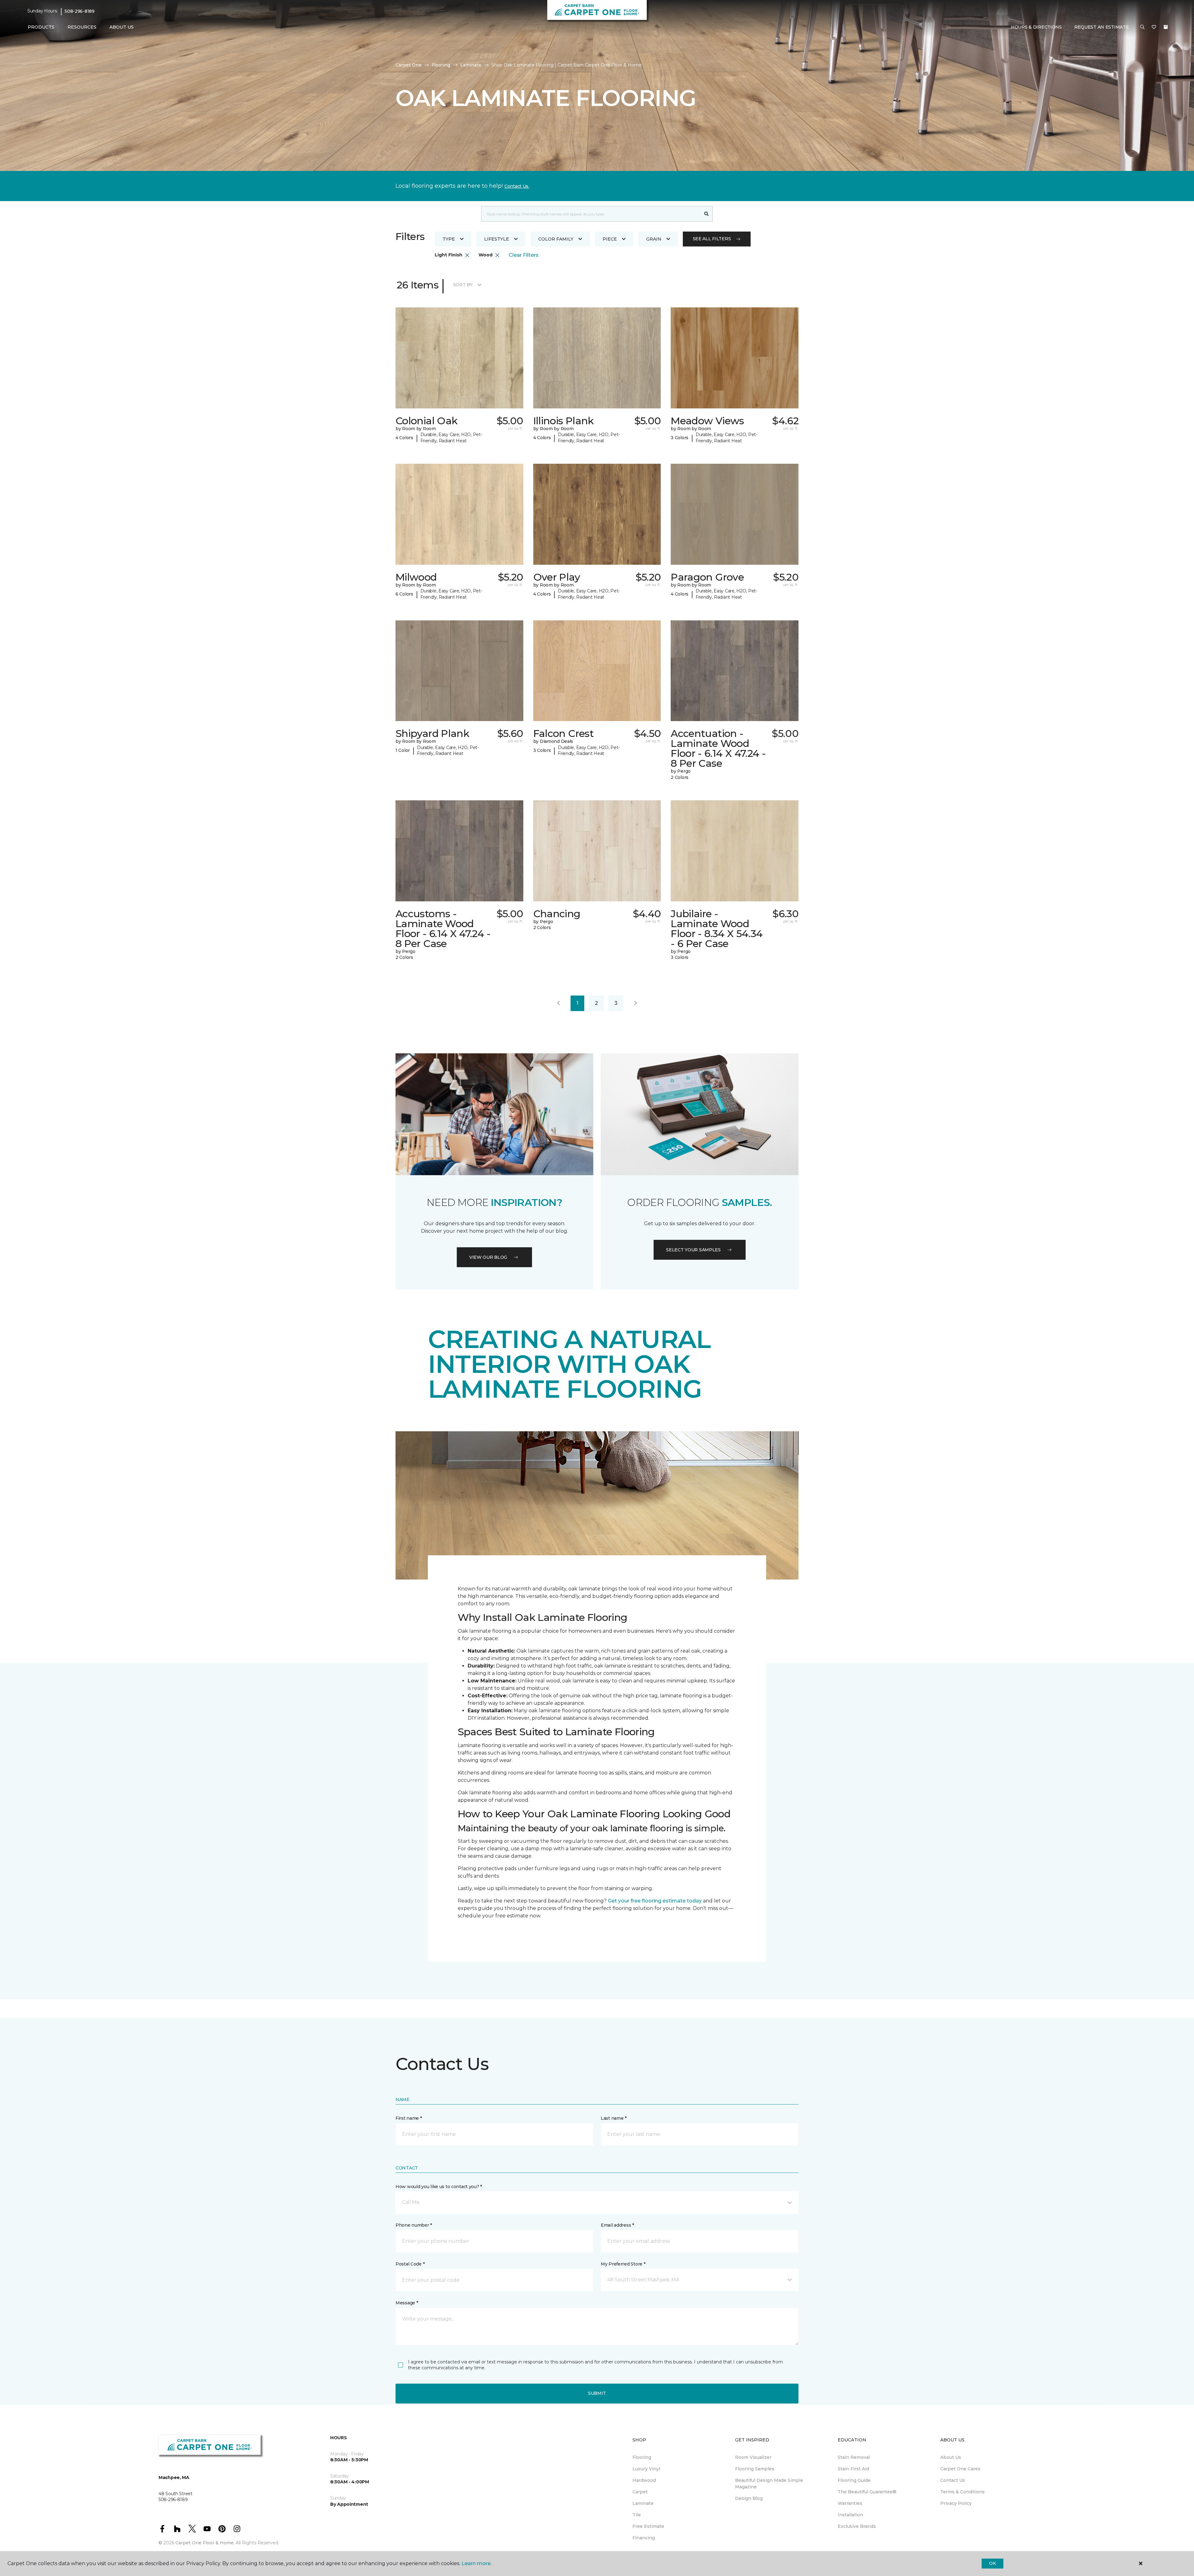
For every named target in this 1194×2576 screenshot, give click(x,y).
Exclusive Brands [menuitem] (857, 2526)
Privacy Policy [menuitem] (956, 2503)
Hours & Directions (1036, 27)
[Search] (707, 214)
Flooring (441, 65)
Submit (597, 2393)
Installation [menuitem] (850, 2515)
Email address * (617, 2225)
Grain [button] (654, 239)
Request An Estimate (1102, 27)
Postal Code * (410, 2264)
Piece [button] (610, 239)
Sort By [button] (463, 285)
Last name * (614, 2118)
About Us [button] (122, 27)
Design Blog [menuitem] (749, 2498)
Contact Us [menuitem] (953, 2480)
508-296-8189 (80, 11)
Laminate (471, 65)
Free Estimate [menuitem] (648, 2526)
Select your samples (693, 1250)
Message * (407, 2303)
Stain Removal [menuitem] (854, 2457)
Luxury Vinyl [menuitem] (646, 2469)
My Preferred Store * (623, 2264)
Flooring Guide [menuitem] (854, 2480)
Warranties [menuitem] (850, 2503)
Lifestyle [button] (497, 239)
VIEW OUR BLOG (488, 1257)
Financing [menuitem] (644, 2538)
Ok (992, 2563)
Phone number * (414, 2225)
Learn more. (477, 2563)
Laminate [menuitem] (643, 2503)
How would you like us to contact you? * (439, 2187)
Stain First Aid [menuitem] (853, 2469)
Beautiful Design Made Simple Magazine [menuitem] (769, 2484)
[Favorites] (1154, 27)
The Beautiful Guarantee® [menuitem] (867, 2492)
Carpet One (409, 65)
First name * (409, 2118)
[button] (1142, 27)
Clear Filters (524, 255)
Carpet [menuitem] (640, 2492)
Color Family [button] (556, 239)
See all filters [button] (712, 239)
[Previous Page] (558, 1003)
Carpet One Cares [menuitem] (960, 2469)
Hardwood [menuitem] (644, 2480)
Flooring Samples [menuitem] (755, 2469)
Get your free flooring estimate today (655, 1901)
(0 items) (1166, 27)
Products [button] (41, 27)
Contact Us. (517, 186)
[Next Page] (636, 1003)
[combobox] (591, 214)
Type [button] (449, 239)
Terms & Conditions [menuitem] (963, 2492)
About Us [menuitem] (951, 2457)
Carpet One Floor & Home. (205, 2543)
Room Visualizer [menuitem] (753, 2457)
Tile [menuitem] (637, 2515)
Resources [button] (82, 27)
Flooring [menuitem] (642, 2457)
